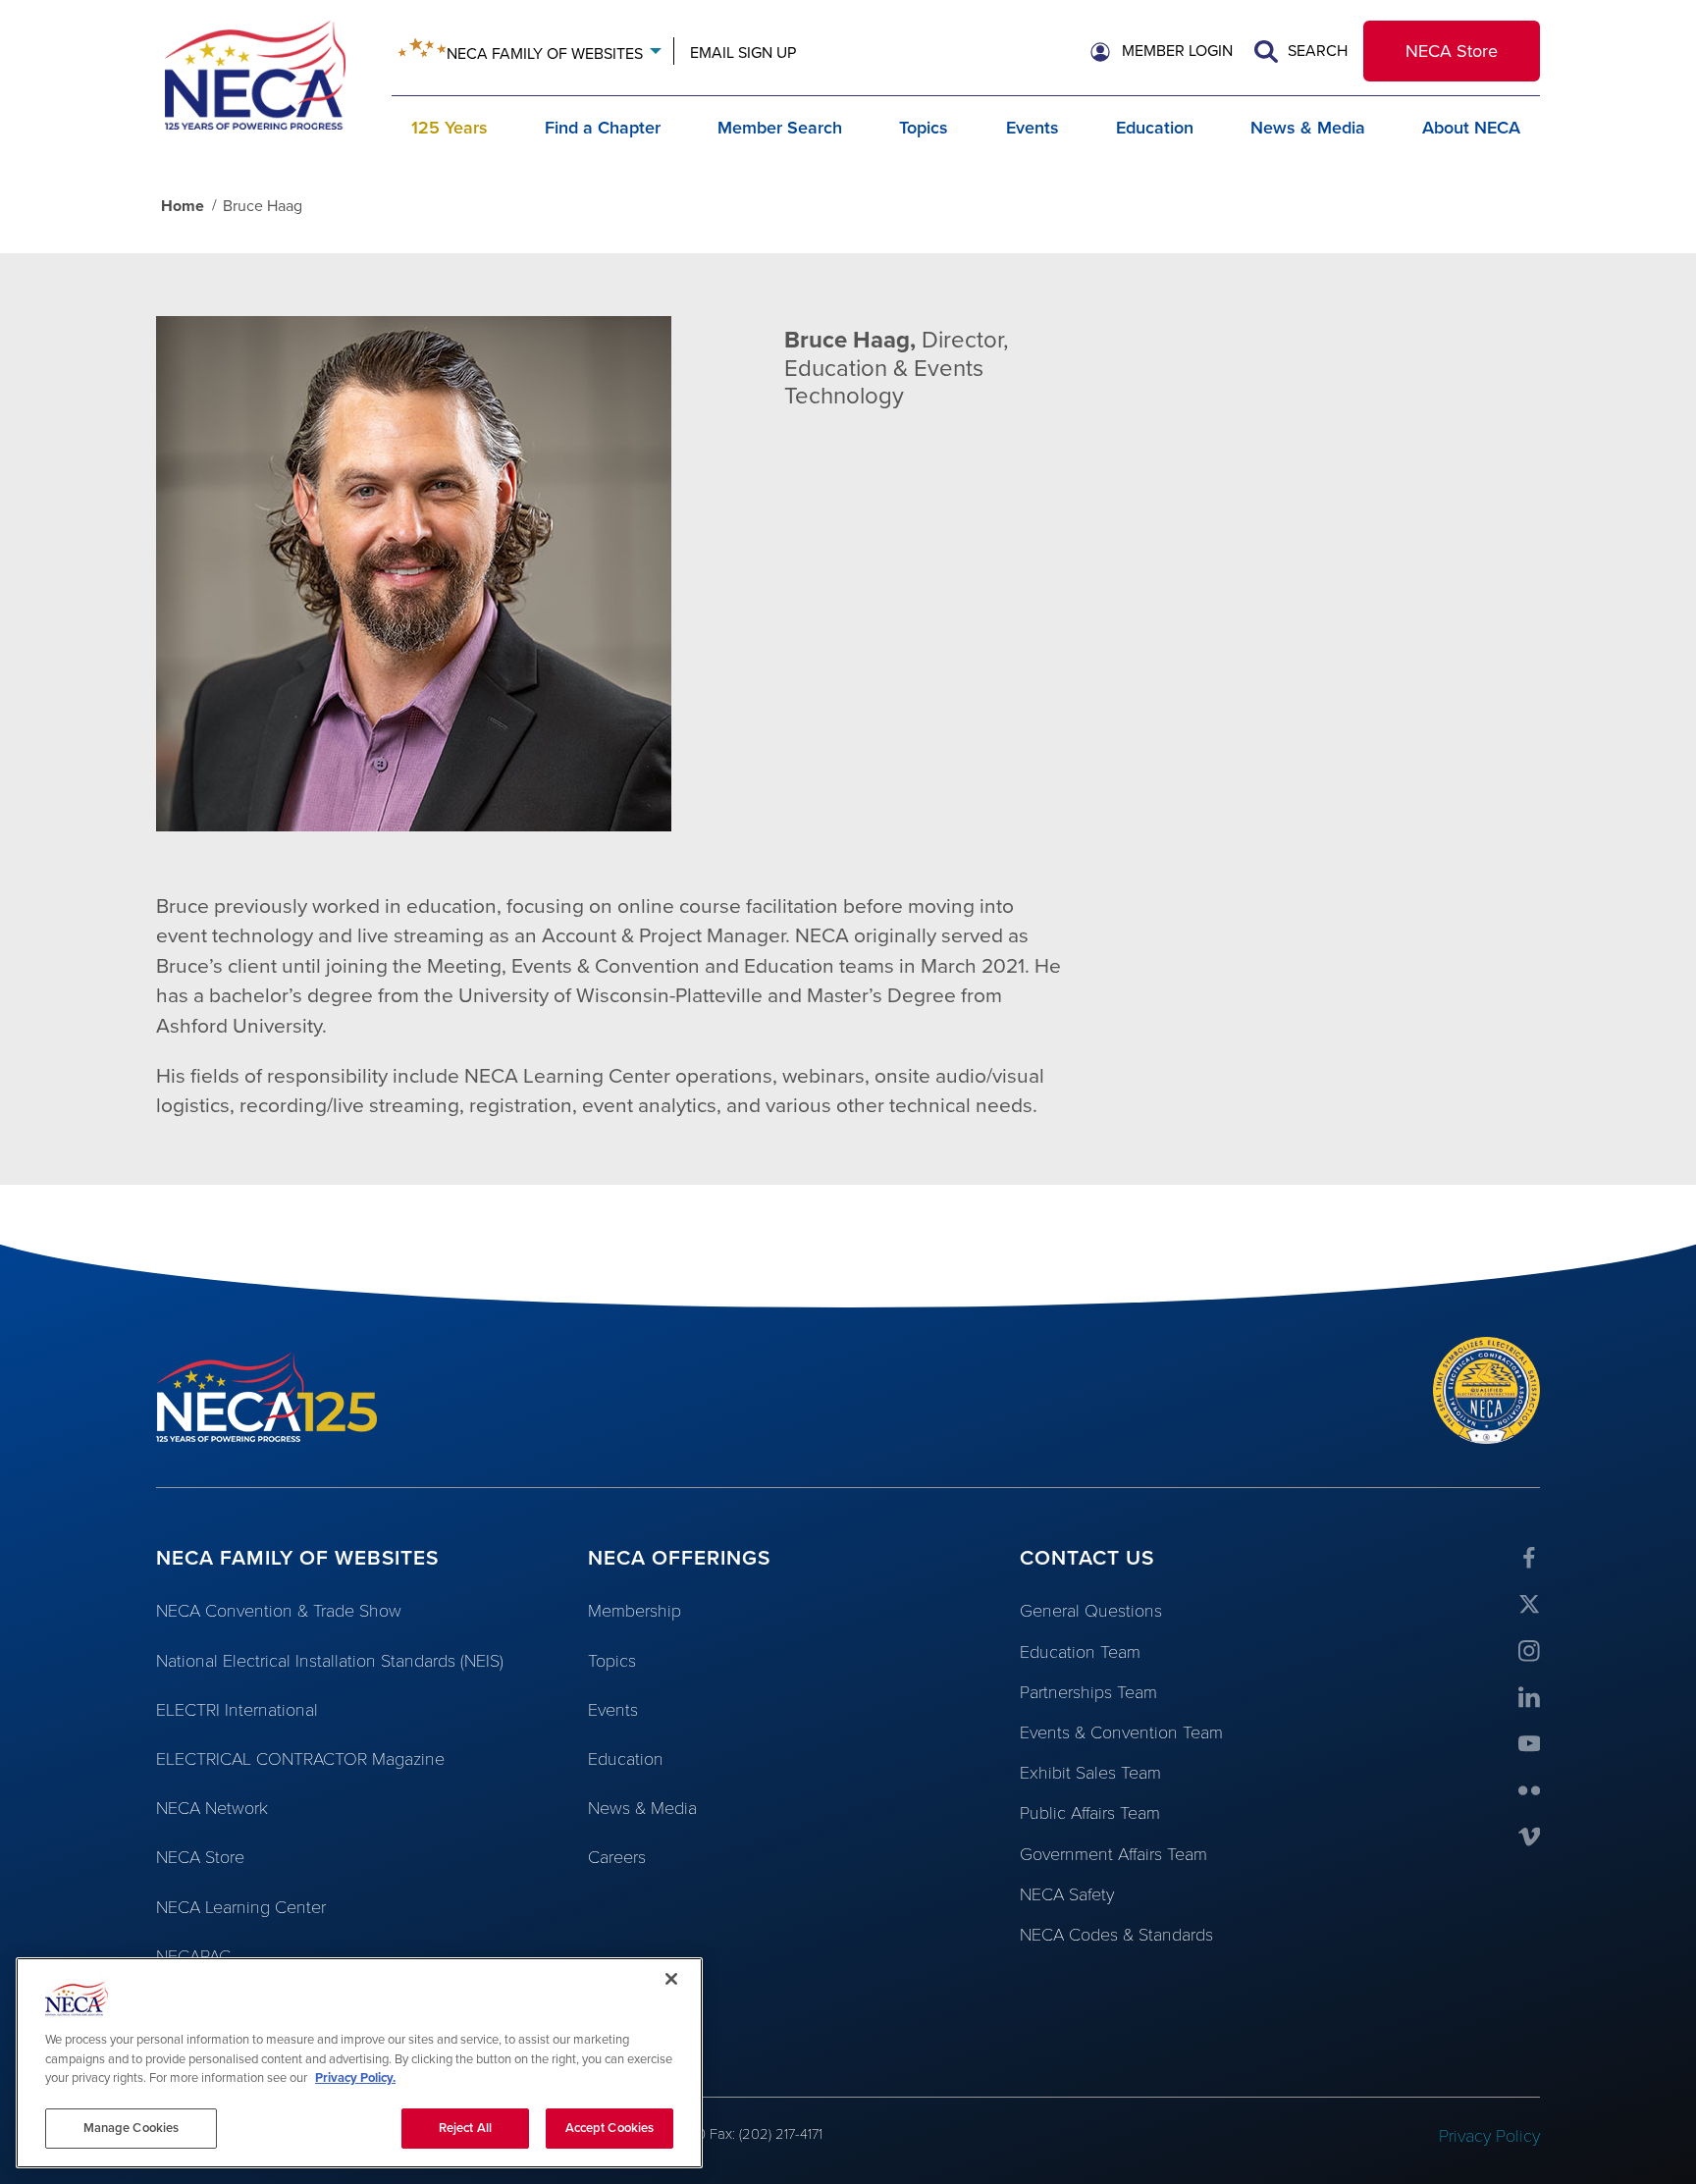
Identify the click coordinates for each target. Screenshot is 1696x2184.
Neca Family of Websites (545, 54)
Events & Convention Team (1121, 1732)
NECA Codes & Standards (1116, 1935)
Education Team (1080, 1652)
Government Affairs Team (1113, 1854)
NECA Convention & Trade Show (279, 1611)
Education (1155, 128)
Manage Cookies (132, 2127)
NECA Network (212, 1808)
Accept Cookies (610, 2127)
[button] (1162, 52)
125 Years (450, 128)
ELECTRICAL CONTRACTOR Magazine (300, 1759)
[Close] (671, 1979)
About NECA (1471, 128)
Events (1033, 128)
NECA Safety (1067, 1894)
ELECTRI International (237, 1710)
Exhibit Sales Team (1090, 1773)
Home (183, 206)
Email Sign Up (743, 53)
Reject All (465, 2127)
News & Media (1308, 128)
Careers (617, 1857)
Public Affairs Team (1090, 1813)
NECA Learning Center (241, 1907)
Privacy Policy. (355, 2078)
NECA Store (1452, 51)
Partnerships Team (1088, 1692)
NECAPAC (193, 1956)
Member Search (780, 128)
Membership (635, 1611)
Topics (924, 128)
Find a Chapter (603, 128)
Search (1316, 51)
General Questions (1091, 1611)
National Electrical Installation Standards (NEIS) (330, 1661)
